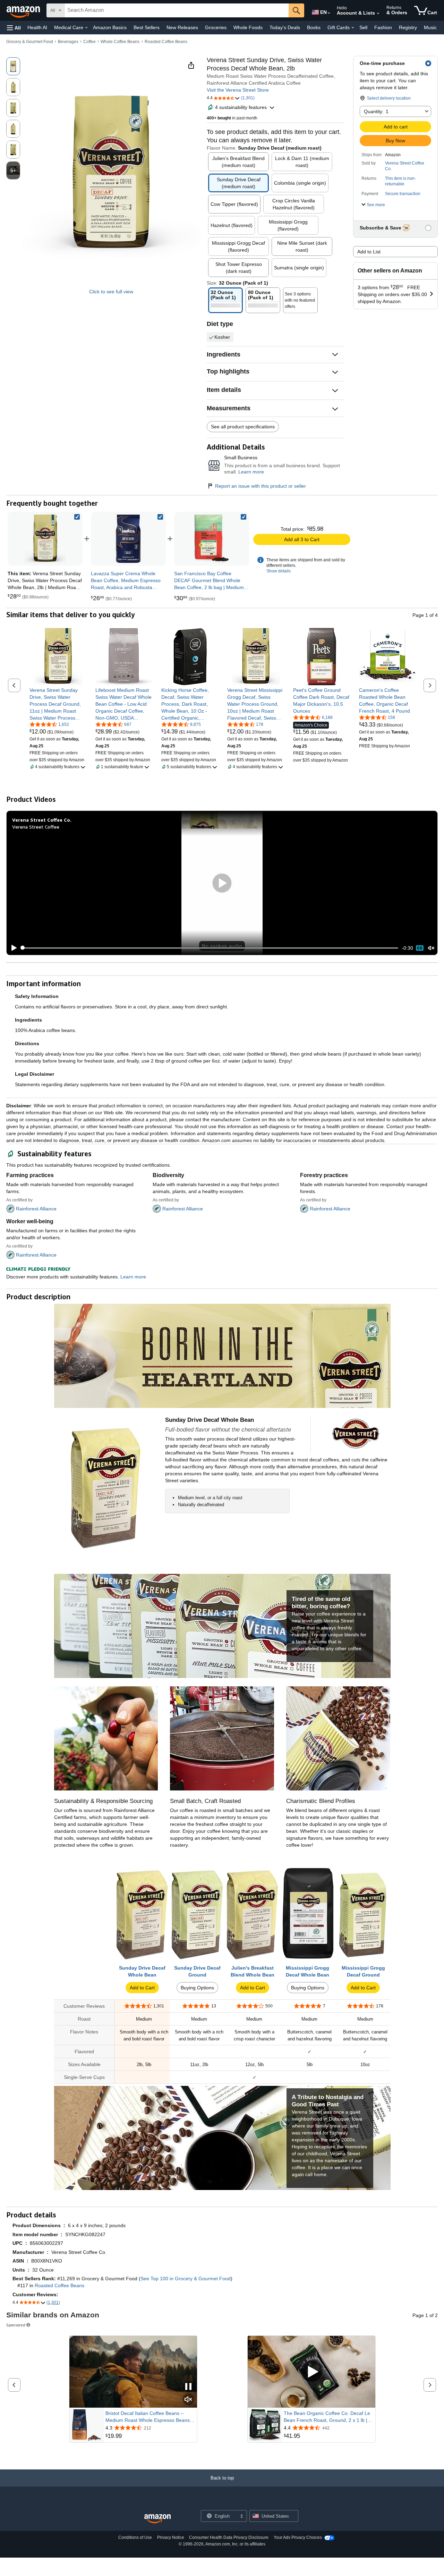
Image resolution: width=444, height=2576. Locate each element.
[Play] (12, 948)
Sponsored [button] (16, 2325)
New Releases (182, 27)
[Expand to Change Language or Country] (329, 13)
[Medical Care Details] (86, 28)
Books (314, 27)
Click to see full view (111, 292)
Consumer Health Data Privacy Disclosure (229, 2537)
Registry (408, 27)
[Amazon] (24, 10)
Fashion (383, 27)
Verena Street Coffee (36, 827)
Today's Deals (285, 27)
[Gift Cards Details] (353, 28)
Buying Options (197, 1988)
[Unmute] (431, 948)
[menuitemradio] (420, 948)
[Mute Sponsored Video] (188, 2400)
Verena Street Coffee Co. (405, 166)
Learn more (251, 472)
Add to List (369, 252)
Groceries (216, 27)
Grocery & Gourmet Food (30, 42)
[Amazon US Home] (157, 2519)
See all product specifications (243, 427)
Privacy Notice (171, 2537)
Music (430, 27)
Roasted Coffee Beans (166, 42)
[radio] (13, 66)
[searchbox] (177, 10)
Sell (363, 27)
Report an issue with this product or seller (261, 486)
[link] (128, 539)
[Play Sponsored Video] (311, 2372)
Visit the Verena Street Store (238, 90)
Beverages (68, 42)
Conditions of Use (135, 2537)
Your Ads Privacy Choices (298, 2537)
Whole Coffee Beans (120, 42)
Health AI (37, 27)
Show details (279, 571)
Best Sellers (147, 27)
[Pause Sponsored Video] (188, 2387)
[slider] (210, 948)
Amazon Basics (110, 27)
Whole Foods (248, 27)
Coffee (89, 42)
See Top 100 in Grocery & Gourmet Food (186, 2279)
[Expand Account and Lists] (378, 14)
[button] (14, 28)
